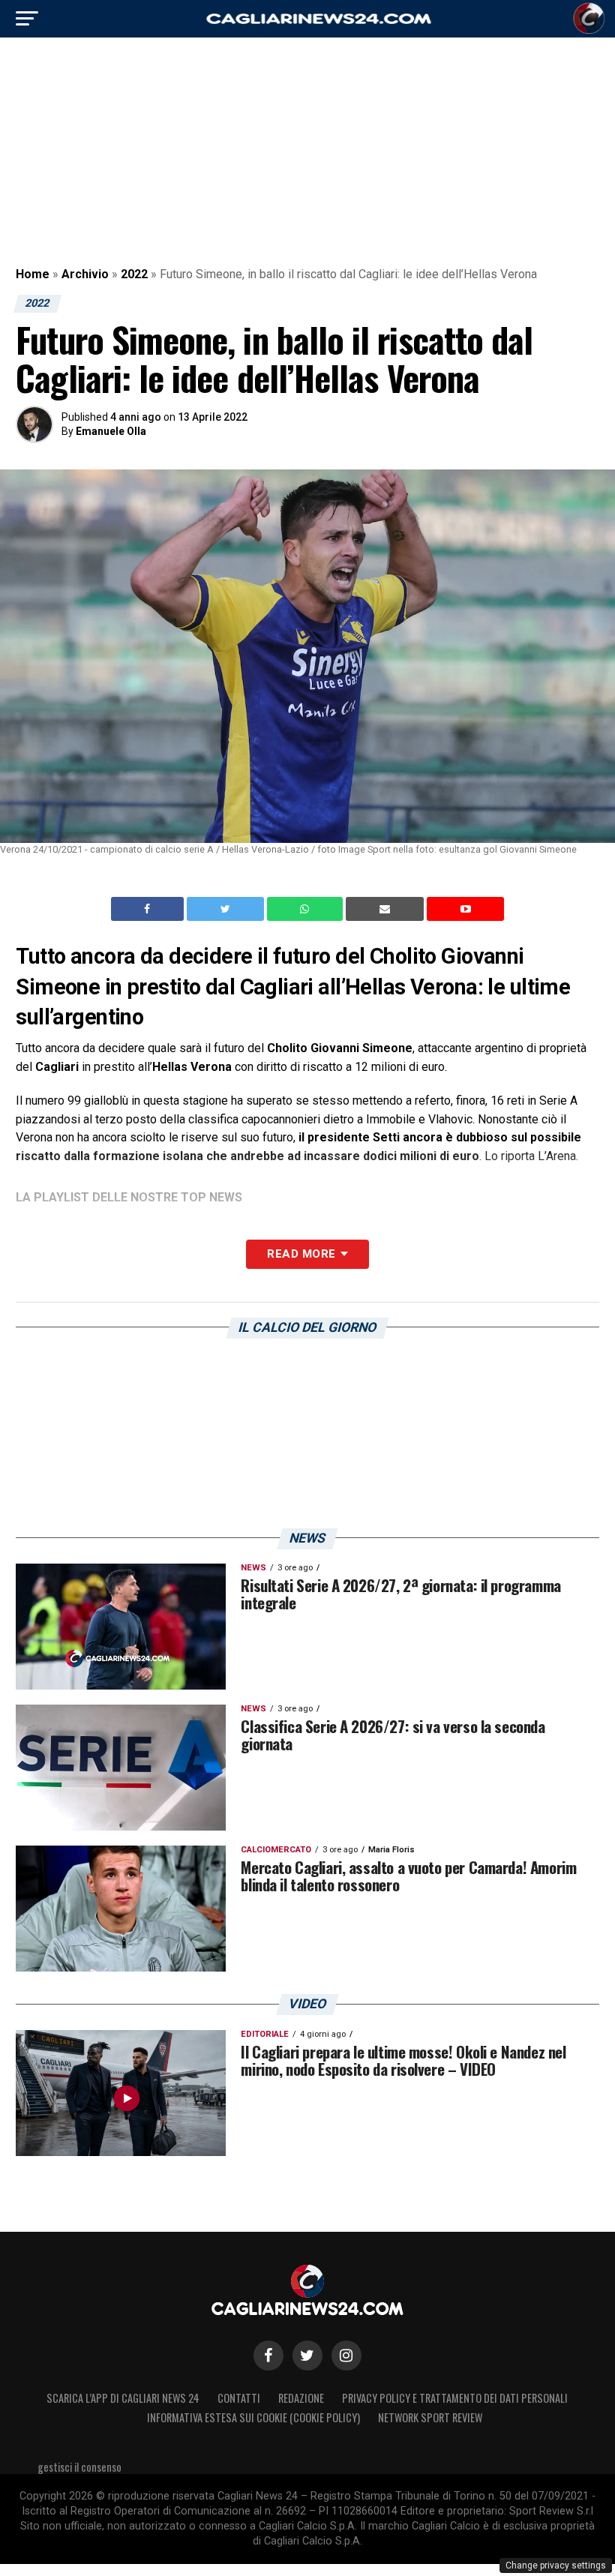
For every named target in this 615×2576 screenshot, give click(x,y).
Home (33, 274)
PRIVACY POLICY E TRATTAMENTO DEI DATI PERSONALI (455, 2398)
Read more (301, 1254)
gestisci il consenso (79, 2467)
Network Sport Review (430, 2417)
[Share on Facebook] (149, 909)
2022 (134, 274)
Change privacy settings (556, 2566)
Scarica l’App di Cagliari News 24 (123, 2398)
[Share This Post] (307, 909)
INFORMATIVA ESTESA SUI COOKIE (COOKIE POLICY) (253, 2417)
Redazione (301, 2398)
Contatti (239, 2398)
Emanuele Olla (111, 431)
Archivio (85, 274)
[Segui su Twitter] (307, 2356)
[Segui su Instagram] (346, 2356)
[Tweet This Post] (227, 909)
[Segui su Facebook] (268, 2356)
